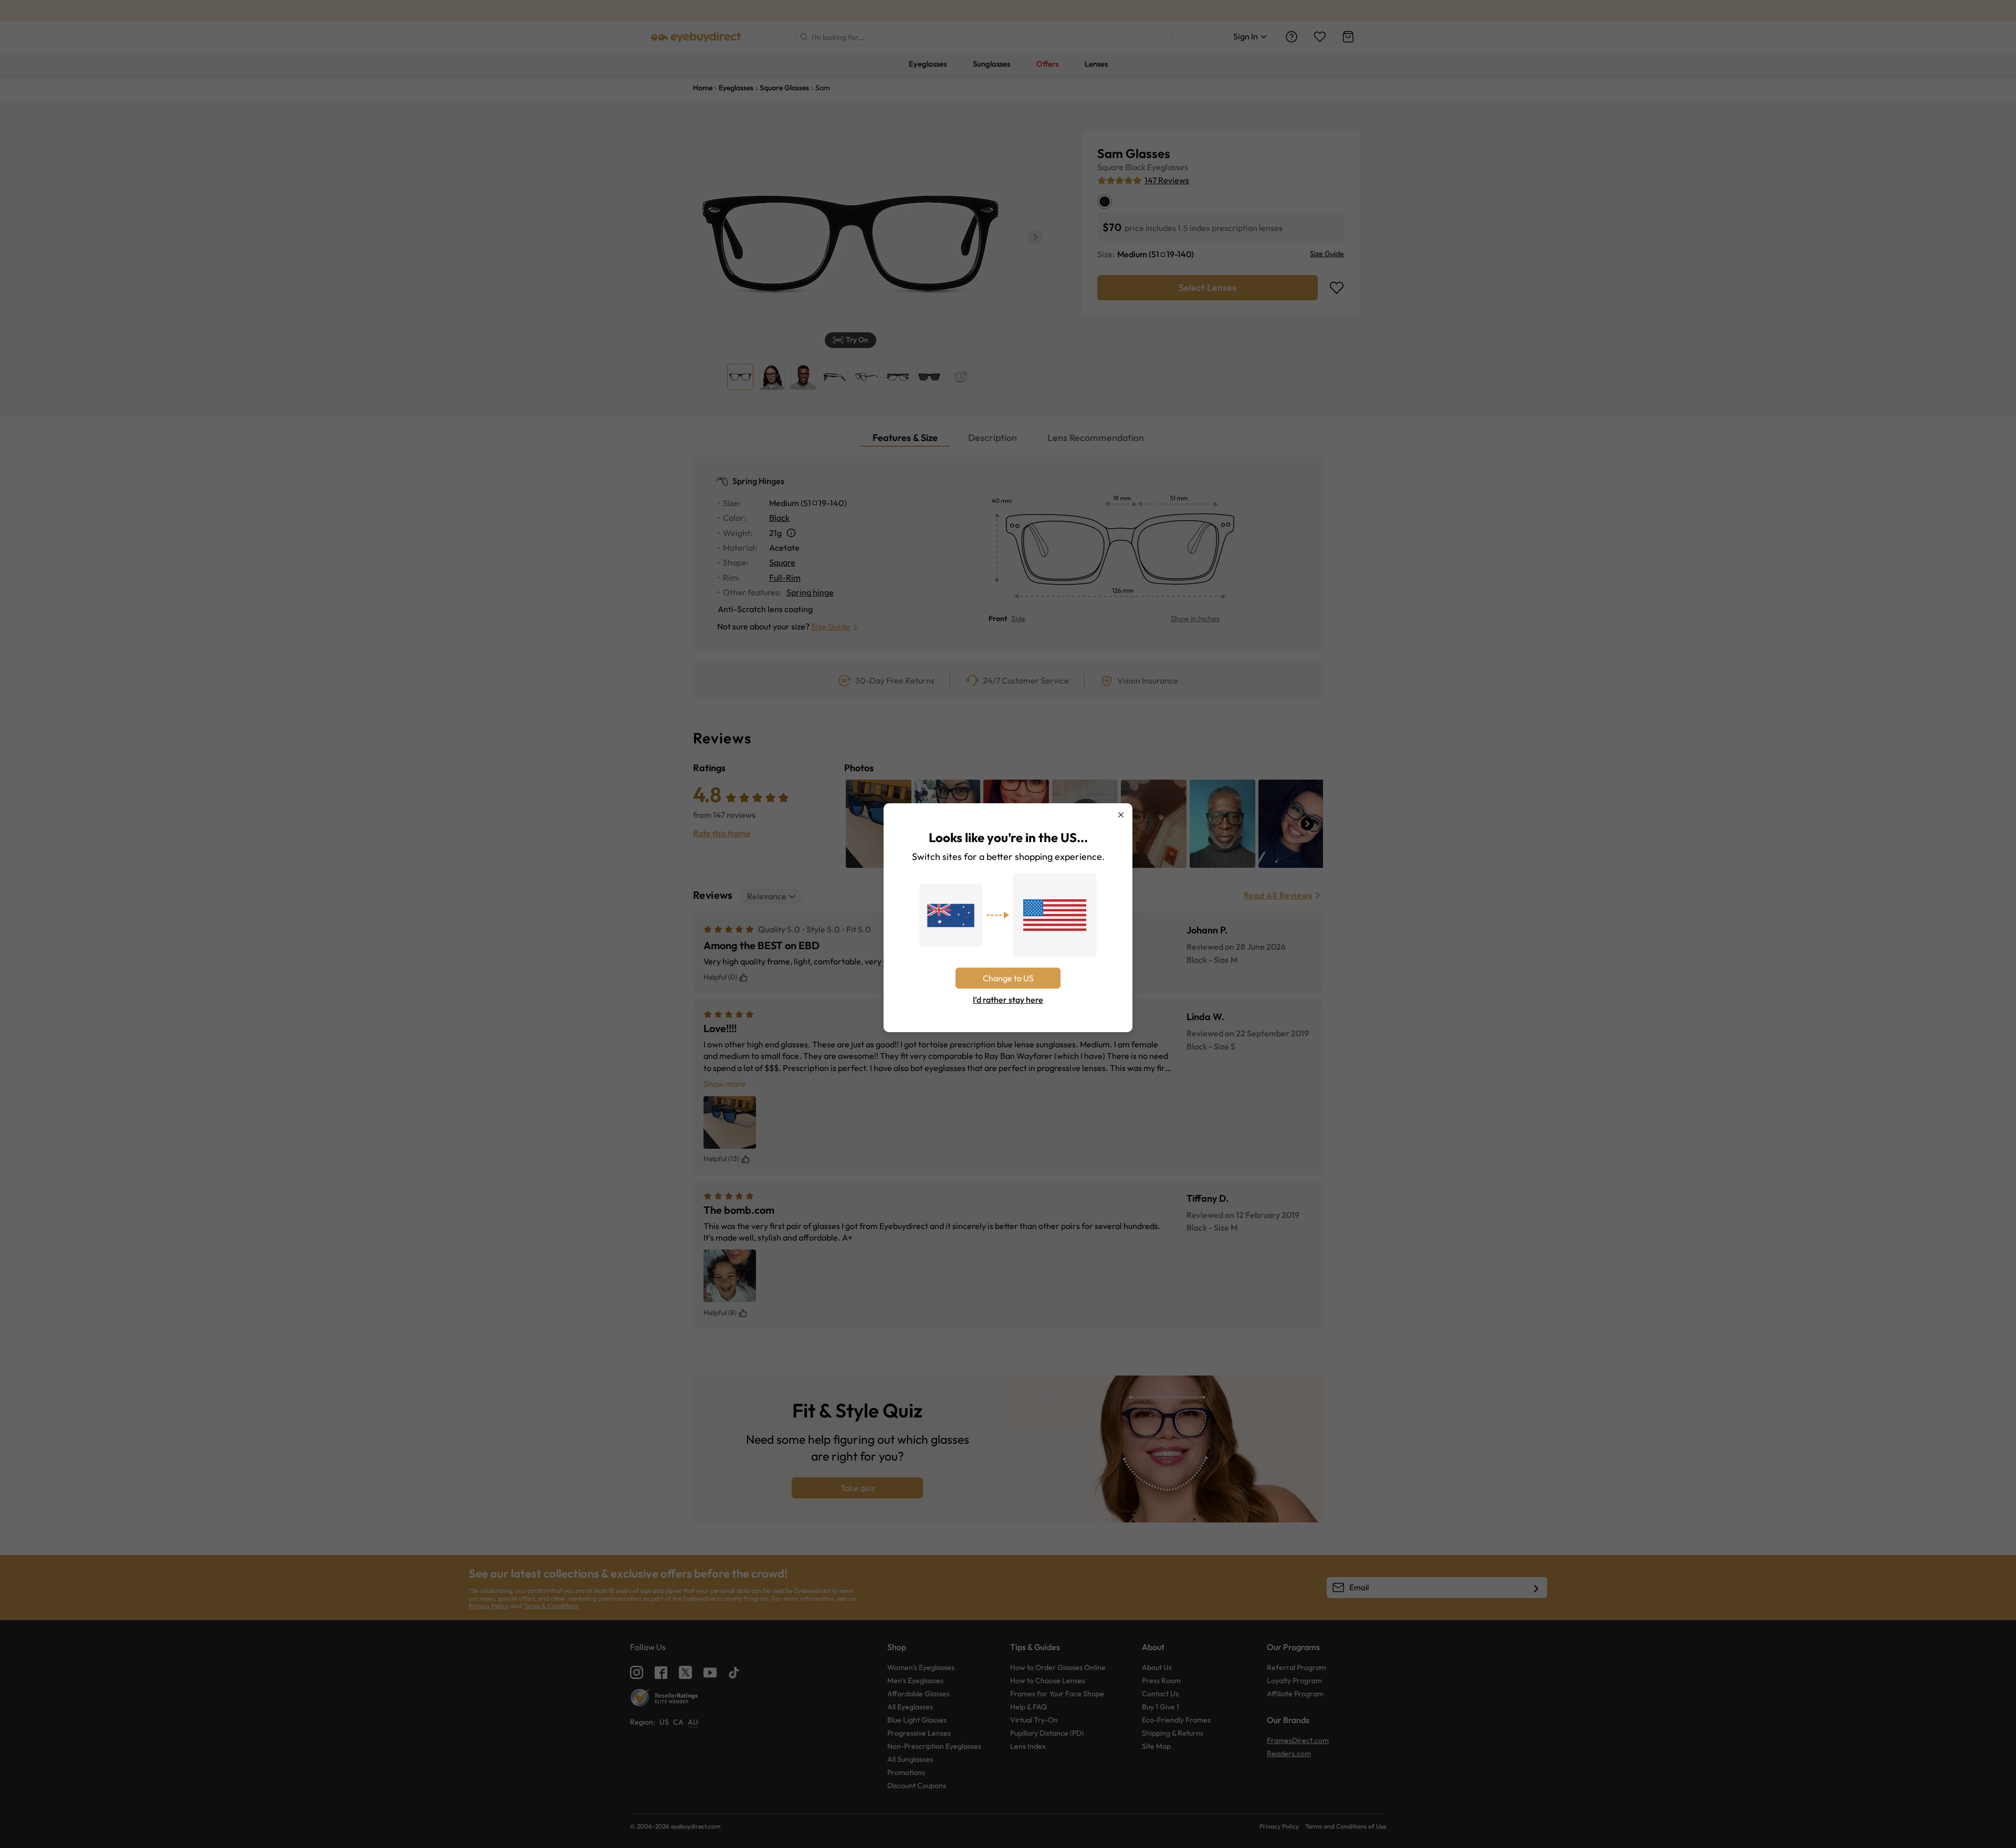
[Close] (1121, 815)
